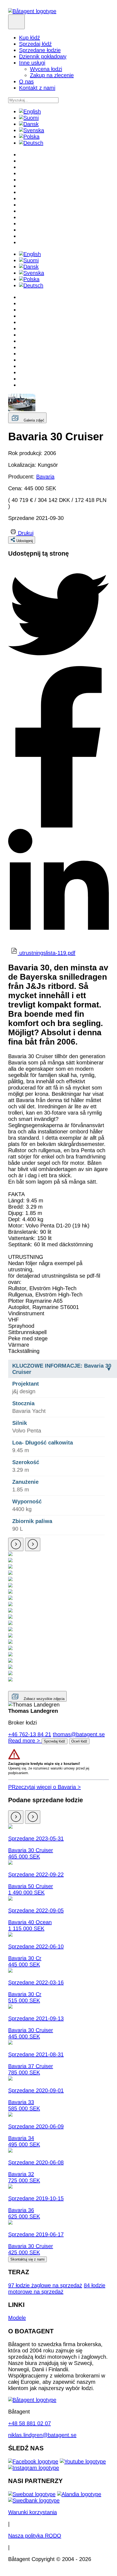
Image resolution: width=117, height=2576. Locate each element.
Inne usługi (32, 63)
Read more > (25, 1741)
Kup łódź (30, 38)
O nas (26, 82)
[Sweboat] (32, 2494)
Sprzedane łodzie (40, 50)
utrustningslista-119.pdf (47, 953)
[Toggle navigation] (16, 22)
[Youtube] (83, 2461)
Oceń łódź (79, 1741)
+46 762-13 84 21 (30, 1734)
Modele (17, 2318)
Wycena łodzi (46, 69)
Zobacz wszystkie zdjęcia (44, 1699)
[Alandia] (79, 2494)
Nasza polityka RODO (35, 2536)
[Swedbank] (34, 2500)
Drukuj (26, 533)
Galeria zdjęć (34, 420)
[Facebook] (33, 2461)
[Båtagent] (32, 11)
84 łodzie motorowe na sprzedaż (57, 2288)
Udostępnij (25, 541)
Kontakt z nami (37, 88)
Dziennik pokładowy (43, 56)
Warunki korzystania (33, 2512)
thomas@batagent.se (79, 1734)
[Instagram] (34, 2468)
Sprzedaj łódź (35, 44)
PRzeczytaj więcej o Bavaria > (44, 1787)
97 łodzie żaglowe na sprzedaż (45, 2285)
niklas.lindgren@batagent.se (42, 2435)
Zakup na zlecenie (52, 75)
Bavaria (45, 477)
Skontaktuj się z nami (27, 2259)
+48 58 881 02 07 (30, 2423)
